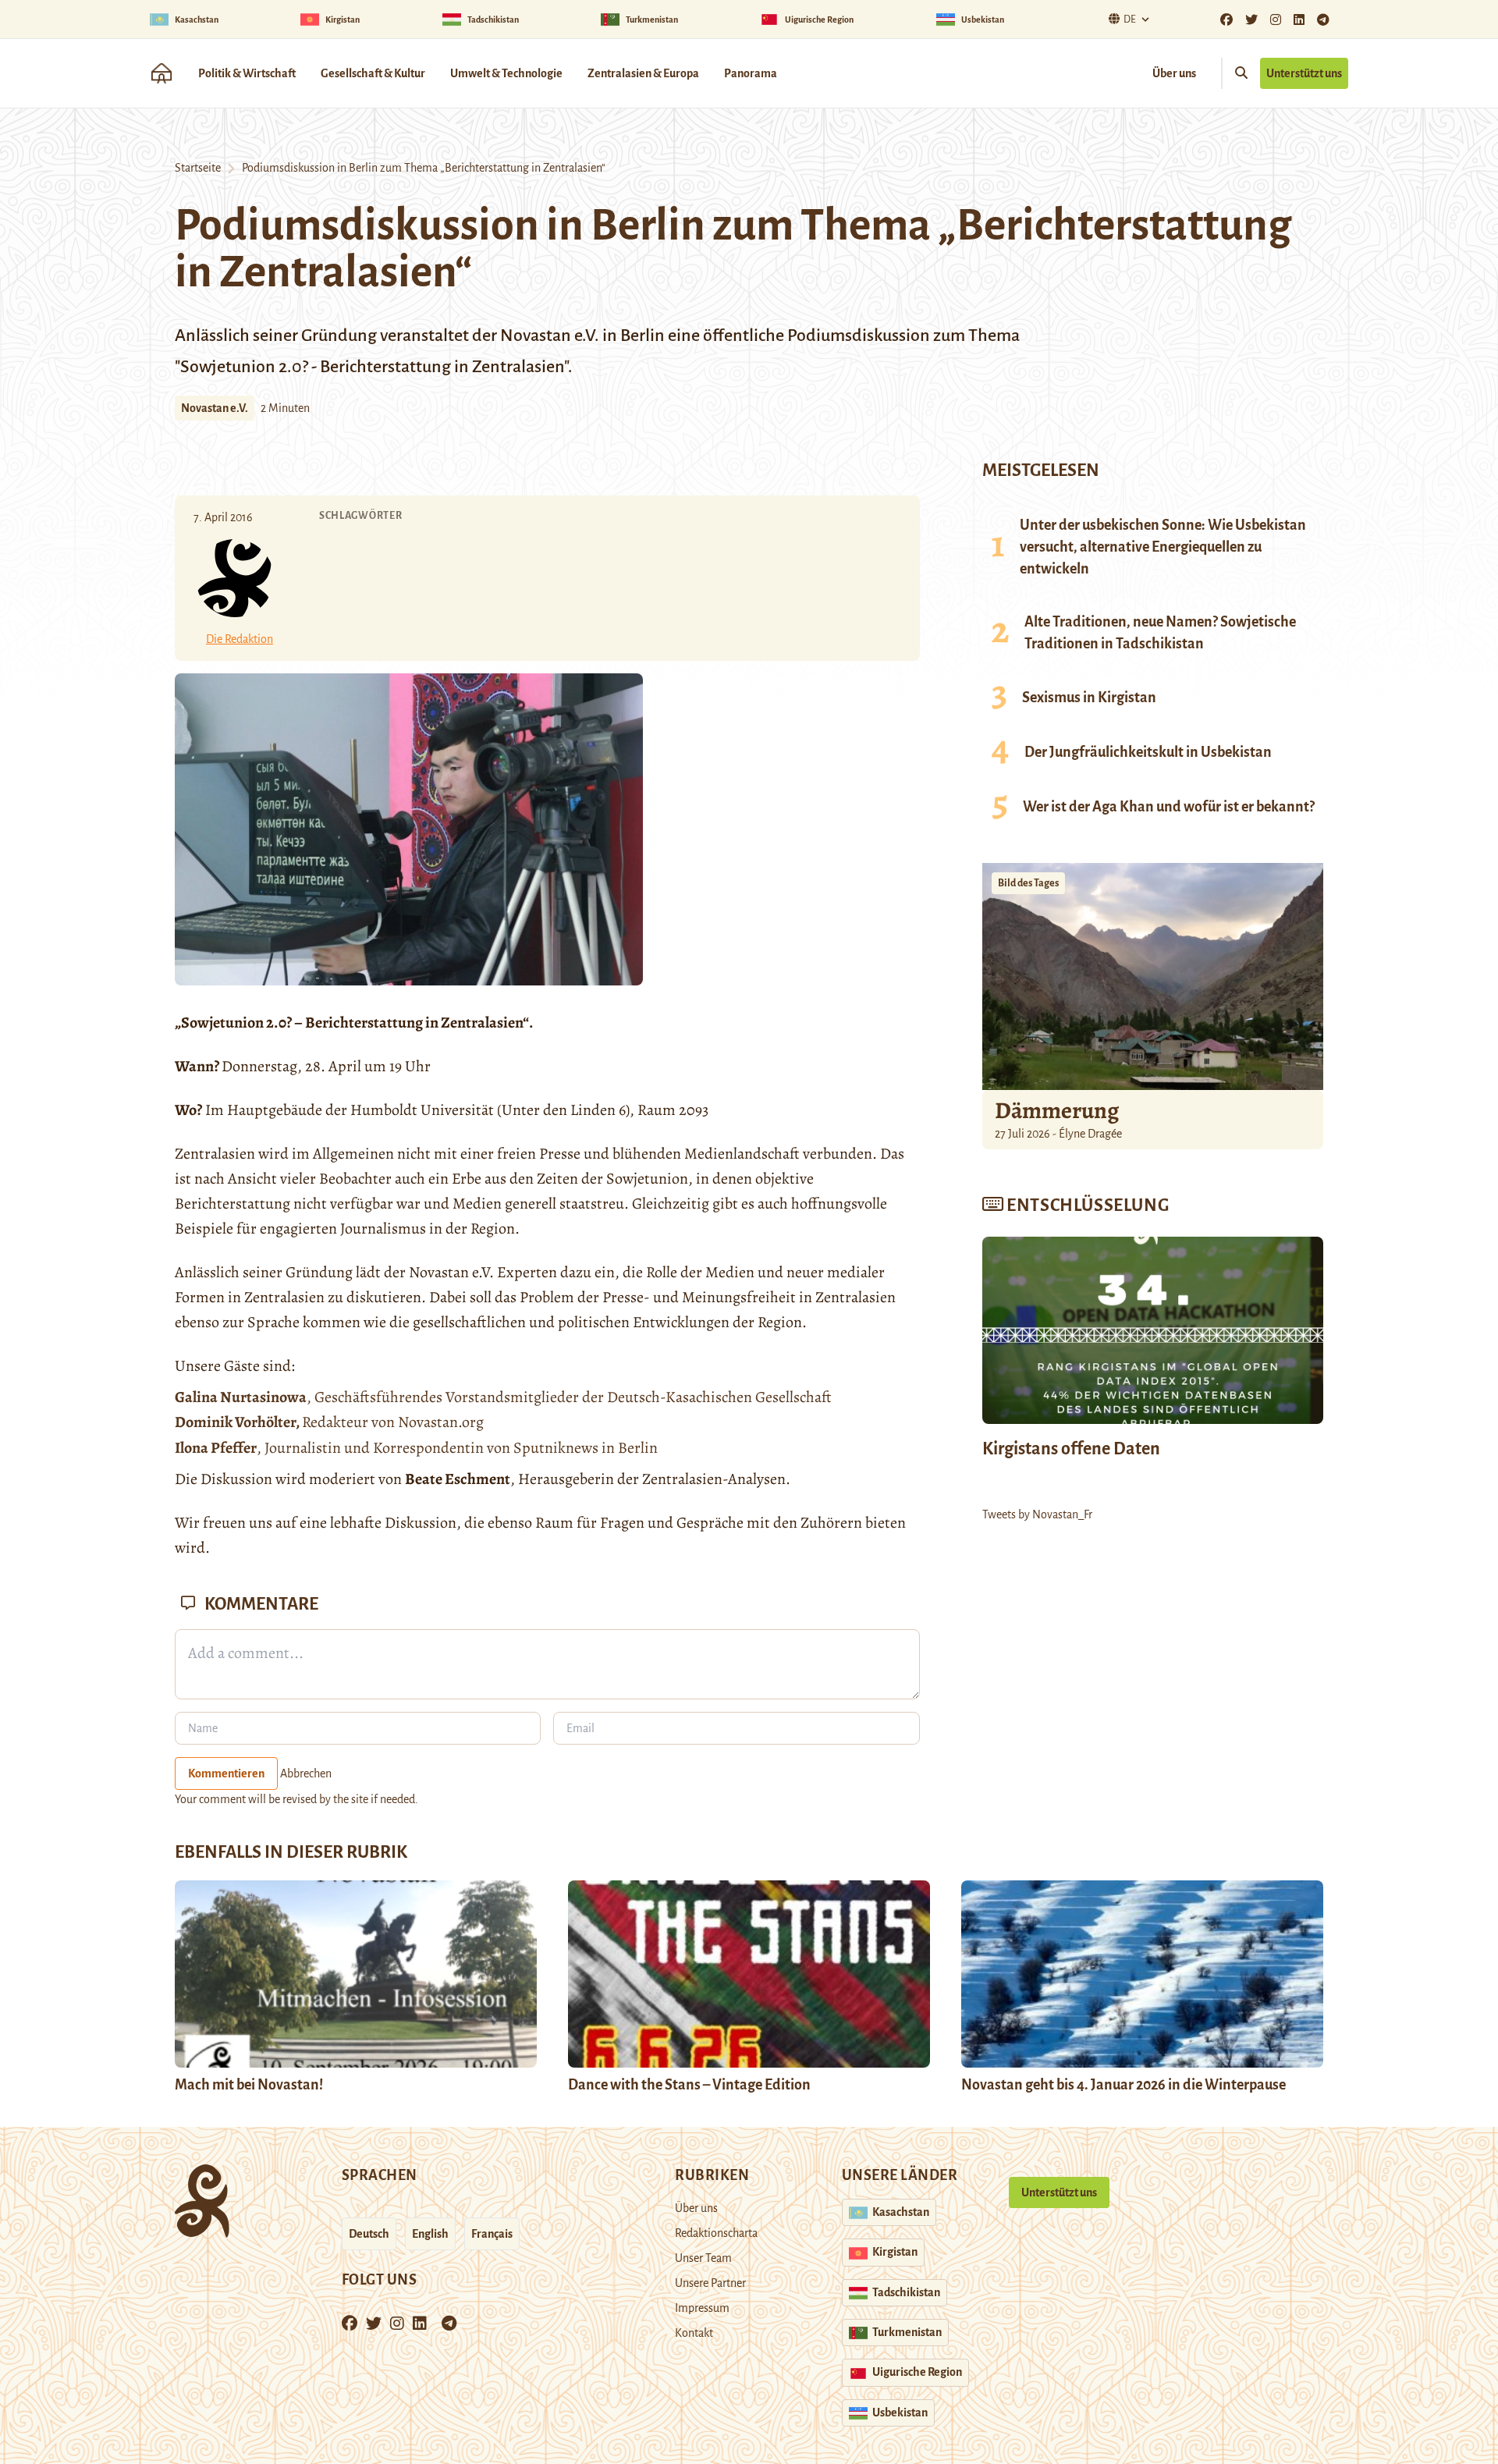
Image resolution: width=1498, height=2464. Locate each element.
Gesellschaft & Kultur (373, 73)
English (430, 2234)
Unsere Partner (710, 2283)
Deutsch (369, 2234)
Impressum (702, 2308)
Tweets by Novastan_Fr (1037, 1514)
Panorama (751, 73)
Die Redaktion (240, 639)
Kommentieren (226, 1773)
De (1130, 20)
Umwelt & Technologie (506, 73)
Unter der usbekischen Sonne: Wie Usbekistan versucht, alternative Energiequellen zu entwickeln (1163, 547)
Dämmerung (1057, 1110)
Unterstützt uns (1304, 73)
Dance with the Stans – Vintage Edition (689, 2085)
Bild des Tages (1028, 883)
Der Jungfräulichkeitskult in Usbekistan (1148, 752)
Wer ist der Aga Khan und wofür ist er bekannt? (1169, 807)
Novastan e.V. (215, 408)
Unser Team (703, 2258)
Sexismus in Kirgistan (1089, 698)
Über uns (1174, 73)
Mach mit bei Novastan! (249, 2085)
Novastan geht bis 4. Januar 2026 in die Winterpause (1123, 2085)
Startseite (198, 168)
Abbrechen (306, 1773)
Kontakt (694, 2333)
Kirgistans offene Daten (1071, 1449)
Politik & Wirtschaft (247, 73)
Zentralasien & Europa (643, 73)
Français (492, 2234)
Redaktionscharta (716, 2233)
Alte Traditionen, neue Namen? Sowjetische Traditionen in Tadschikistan (1160, 633)
